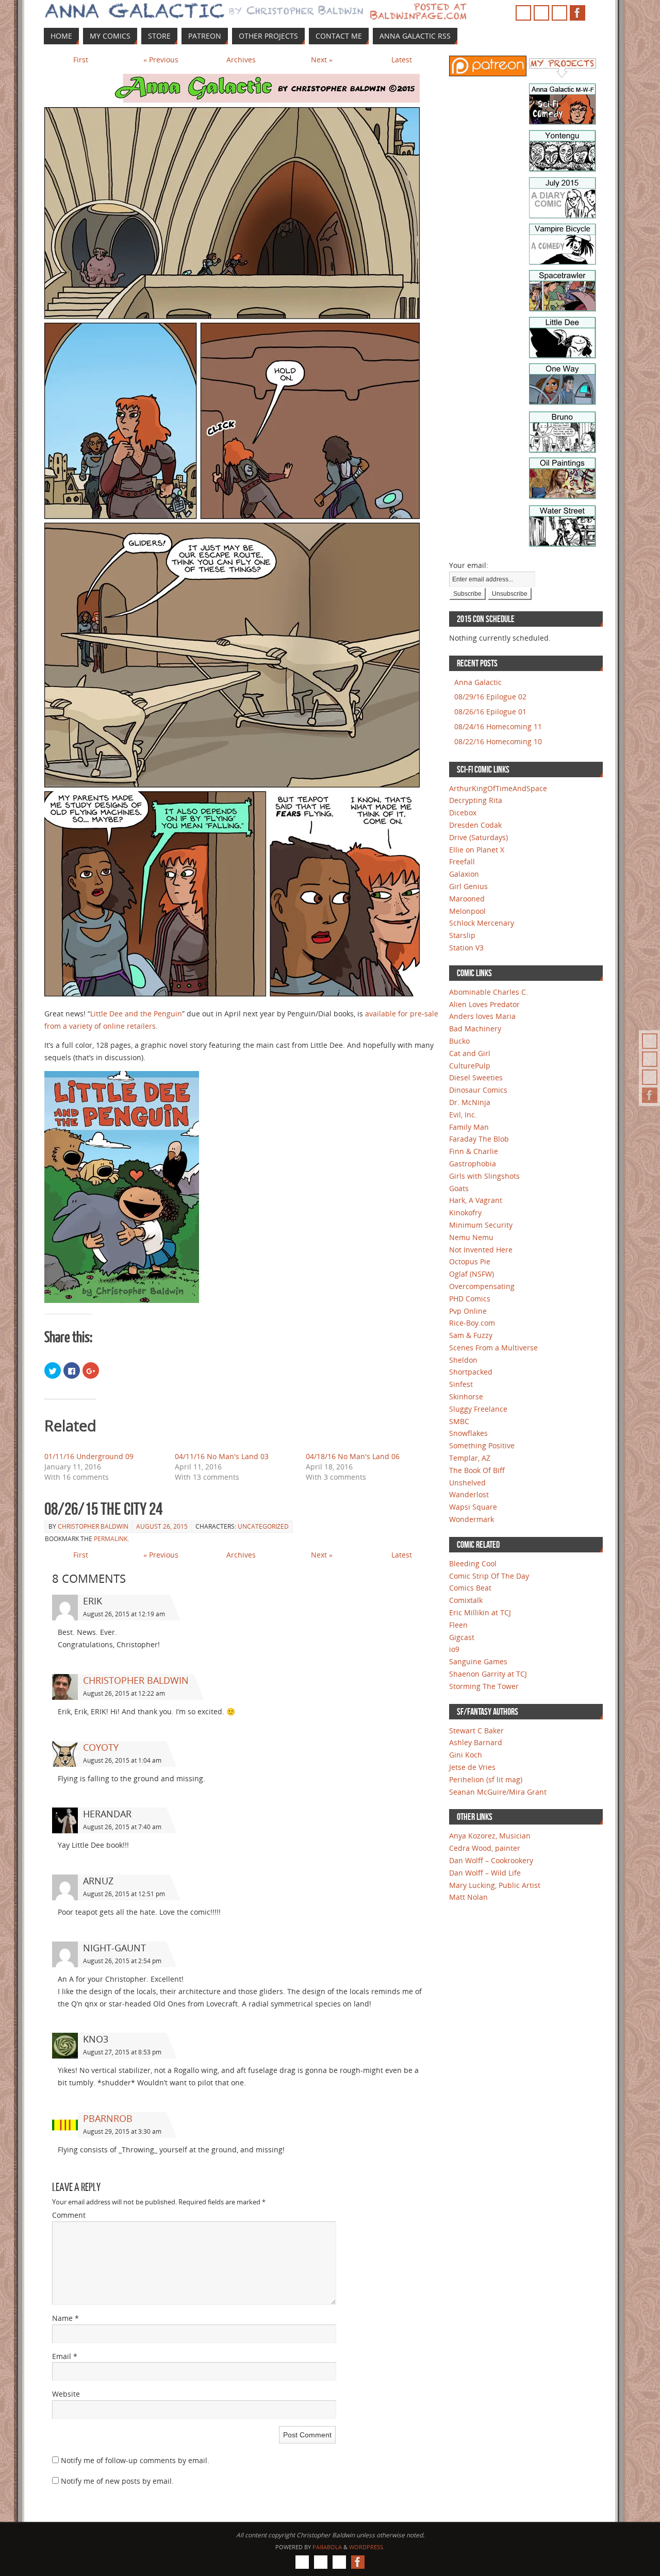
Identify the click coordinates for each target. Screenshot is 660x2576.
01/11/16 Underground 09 (89, 1456)
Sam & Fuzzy (471, 1335)
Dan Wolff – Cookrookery (491, 1860)
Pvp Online (468, 1311)
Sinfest (461, 1384)
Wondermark (472, 1519)
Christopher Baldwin (93, 1526)
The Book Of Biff (477, 1470)
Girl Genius (468, 886)
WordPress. (367, 2547)
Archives (241, 60)
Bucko (459, 1041)
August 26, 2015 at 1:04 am (122, 1760)
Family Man (469, 1127)
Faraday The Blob (479, 1139)
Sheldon (463, 1360)
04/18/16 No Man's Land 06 (353, 1456)
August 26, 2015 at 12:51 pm (124, 1894)
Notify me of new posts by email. (117, 2481)
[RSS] (650, 1041)
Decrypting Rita (476, 800)
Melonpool (467, 911)
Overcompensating (482, 1286)
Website (66, 2394)
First (81, 60)
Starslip (462, 935)
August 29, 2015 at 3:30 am (122, 2131)
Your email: (469, 565)
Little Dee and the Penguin (136, 1014)
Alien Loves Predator (484, 1004)
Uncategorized (263, 1526)
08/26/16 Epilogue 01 (490, 712)
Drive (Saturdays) (478, 837)
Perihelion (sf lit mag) (486, 1779)
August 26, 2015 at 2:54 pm (122, 1961)
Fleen (458, 1625)
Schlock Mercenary (482, 923)
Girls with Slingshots (484, 1176)
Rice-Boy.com (472, 1323)
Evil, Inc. (463, 1115)
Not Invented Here (481, 1250)
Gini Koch (466, 1755)
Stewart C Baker (476, 1730)
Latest (402, 60)
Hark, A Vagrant (476, 1200)
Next (322, 60)
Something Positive (482, 1445)
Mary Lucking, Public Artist (495, 1885)
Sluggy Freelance (478, 1409)
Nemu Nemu (471, 1237)
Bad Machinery (475, 1028)
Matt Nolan (468, 1897)
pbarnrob (108, 2118)
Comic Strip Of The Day (489, 1576)
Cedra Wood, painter (485, 1848)
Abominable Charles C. (489, 992)
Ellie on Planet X (477, 850)
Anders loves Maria (482, 1016)
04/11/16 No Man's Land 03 (222, 1456)
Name (65, 2318)
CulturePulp (470, 1066)
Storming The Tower (484, 1686)
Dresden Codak (475, 825)
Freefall (462, 862)
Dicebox (463, 813)
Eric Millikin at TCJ (480, 1612)
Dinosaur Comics (478, 1090)
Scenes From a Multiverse (493, 1348)
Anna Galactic (478, 682)
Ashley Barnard (476, 1742)
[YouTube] (650, 1059)
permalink (111, 1539)
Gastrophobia (473, 1164)
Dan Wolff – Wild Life (485, 1873)
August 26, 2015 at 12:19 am (124, 1614)
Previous (161, 60)
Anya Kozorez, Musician (490, 1836)
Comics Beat (470, 1588)
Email (65, 2356)
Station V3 (466, 948)
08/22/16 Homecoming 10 (498, 741)
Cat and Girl (470, 1053)
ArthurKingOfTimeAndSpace (498, 788)
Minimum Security (481, 1225)
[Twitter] (650, 1077)
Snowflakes (468, 1433)
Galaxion (464, 874)
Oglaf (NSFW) (472, 1274)
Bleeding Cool (473, 1563)
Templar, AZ (470, 1458)
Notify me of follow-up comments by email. (135, 2460)
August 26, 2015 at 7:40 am (122, 1827)
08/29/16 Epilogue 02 (490, 697)
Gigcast (462, 1637)
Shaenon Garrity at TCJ (488, 1674)
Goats (459, 1188)
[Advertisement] (480, 247)
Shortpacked (471, 1372)
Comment (69, 2215)
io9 (454, 1649)
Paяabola (327, 2547)
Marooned (467, 899)
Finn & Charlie (474, 1151)
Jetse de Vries (472, 1767)
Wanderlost (469, 1494)
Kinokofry (465, 1212)
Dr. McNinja (470, 1102)
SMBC (459, 1421)
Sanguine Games (478, 1661)
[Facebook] (650, 1095)
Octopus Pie (470, 1261)
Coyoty (101, 1747)
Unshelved (467, 1483)
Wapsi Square (473, 1507)
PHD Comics (470, 1299)
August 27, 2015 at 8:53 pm (122, 2052)
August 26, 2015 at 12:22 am (124, 1693)
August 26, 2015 (162, 1526)
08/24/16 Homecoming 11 (498, 726)
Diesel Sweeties (476, 1077)
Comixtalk (466, 1600)
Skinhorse (466, 1396)
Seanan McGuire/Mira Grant (498, 1792)
